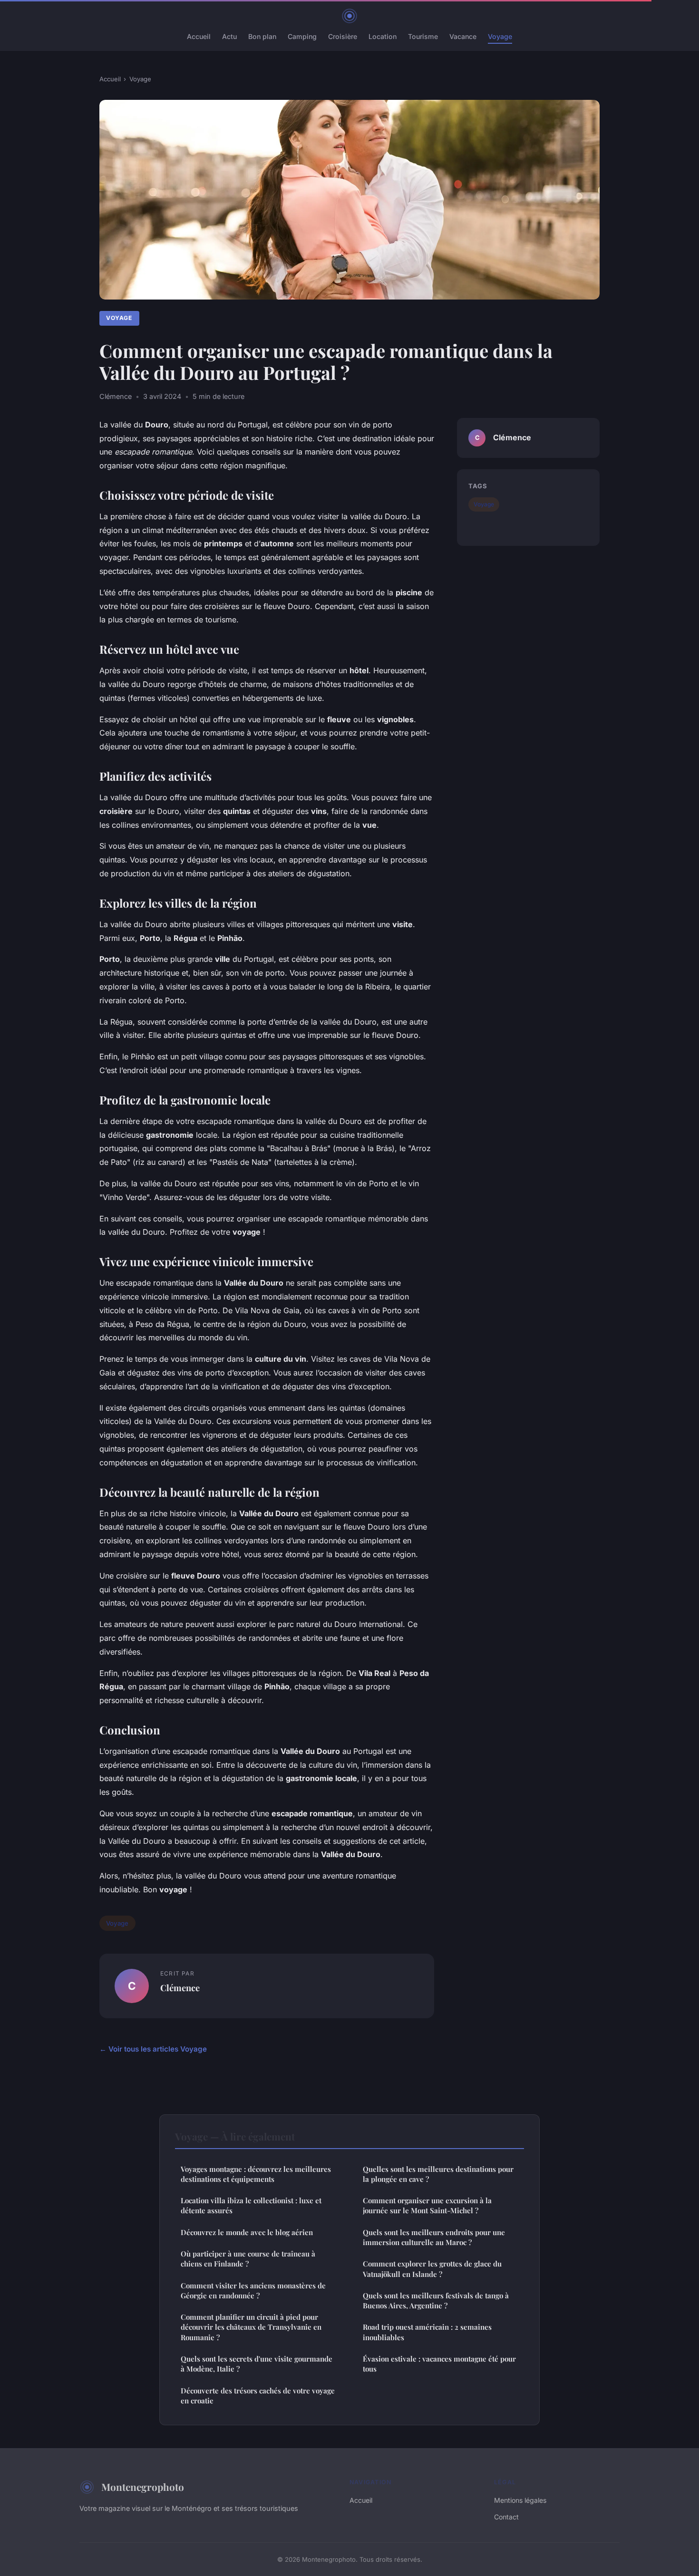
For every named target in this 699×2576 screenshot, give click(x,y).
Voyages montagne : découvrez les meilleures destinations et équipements (256, 2174)
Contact (506, 2517)
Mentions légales (520, 2500)
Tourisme (423, 36)
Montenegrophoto (143, 2487)
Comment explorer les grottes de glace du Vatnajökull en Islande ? (432, 2269)
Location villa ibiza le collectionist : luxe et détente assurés (251, 2205)
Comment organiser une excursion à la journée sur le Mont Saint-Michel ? (427, 2205)
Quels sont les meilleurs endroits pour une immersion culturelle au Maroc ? (434, 2237)
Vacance (463, 36)
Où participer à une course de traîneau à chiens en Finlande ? (248, 2259)
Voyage (500, 36)
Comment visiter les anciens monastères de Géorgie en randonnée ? (253, 2290)
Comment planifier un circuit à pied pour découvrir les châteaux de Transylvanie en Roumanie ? (251, 2327)
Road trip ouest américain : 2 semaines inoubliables (427, 2332)
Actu (229, 36)
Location (383, 36)
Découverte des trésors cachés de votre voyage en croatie (258, 2396)
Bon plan (262, 36)
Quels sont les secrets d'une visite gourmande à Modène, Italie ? (257, 2364)
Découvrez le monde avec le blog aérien (247, 2232)
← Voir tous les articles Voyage (153, 2049)
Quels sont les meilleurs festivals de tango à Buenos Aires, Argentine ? (436, 2300)
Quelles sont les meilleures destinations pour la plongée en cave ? (438, 2174)
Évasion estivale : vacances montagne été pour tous (439, 2364)
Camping (302, 36)
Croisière (343, 36)
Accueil (199, 36)
